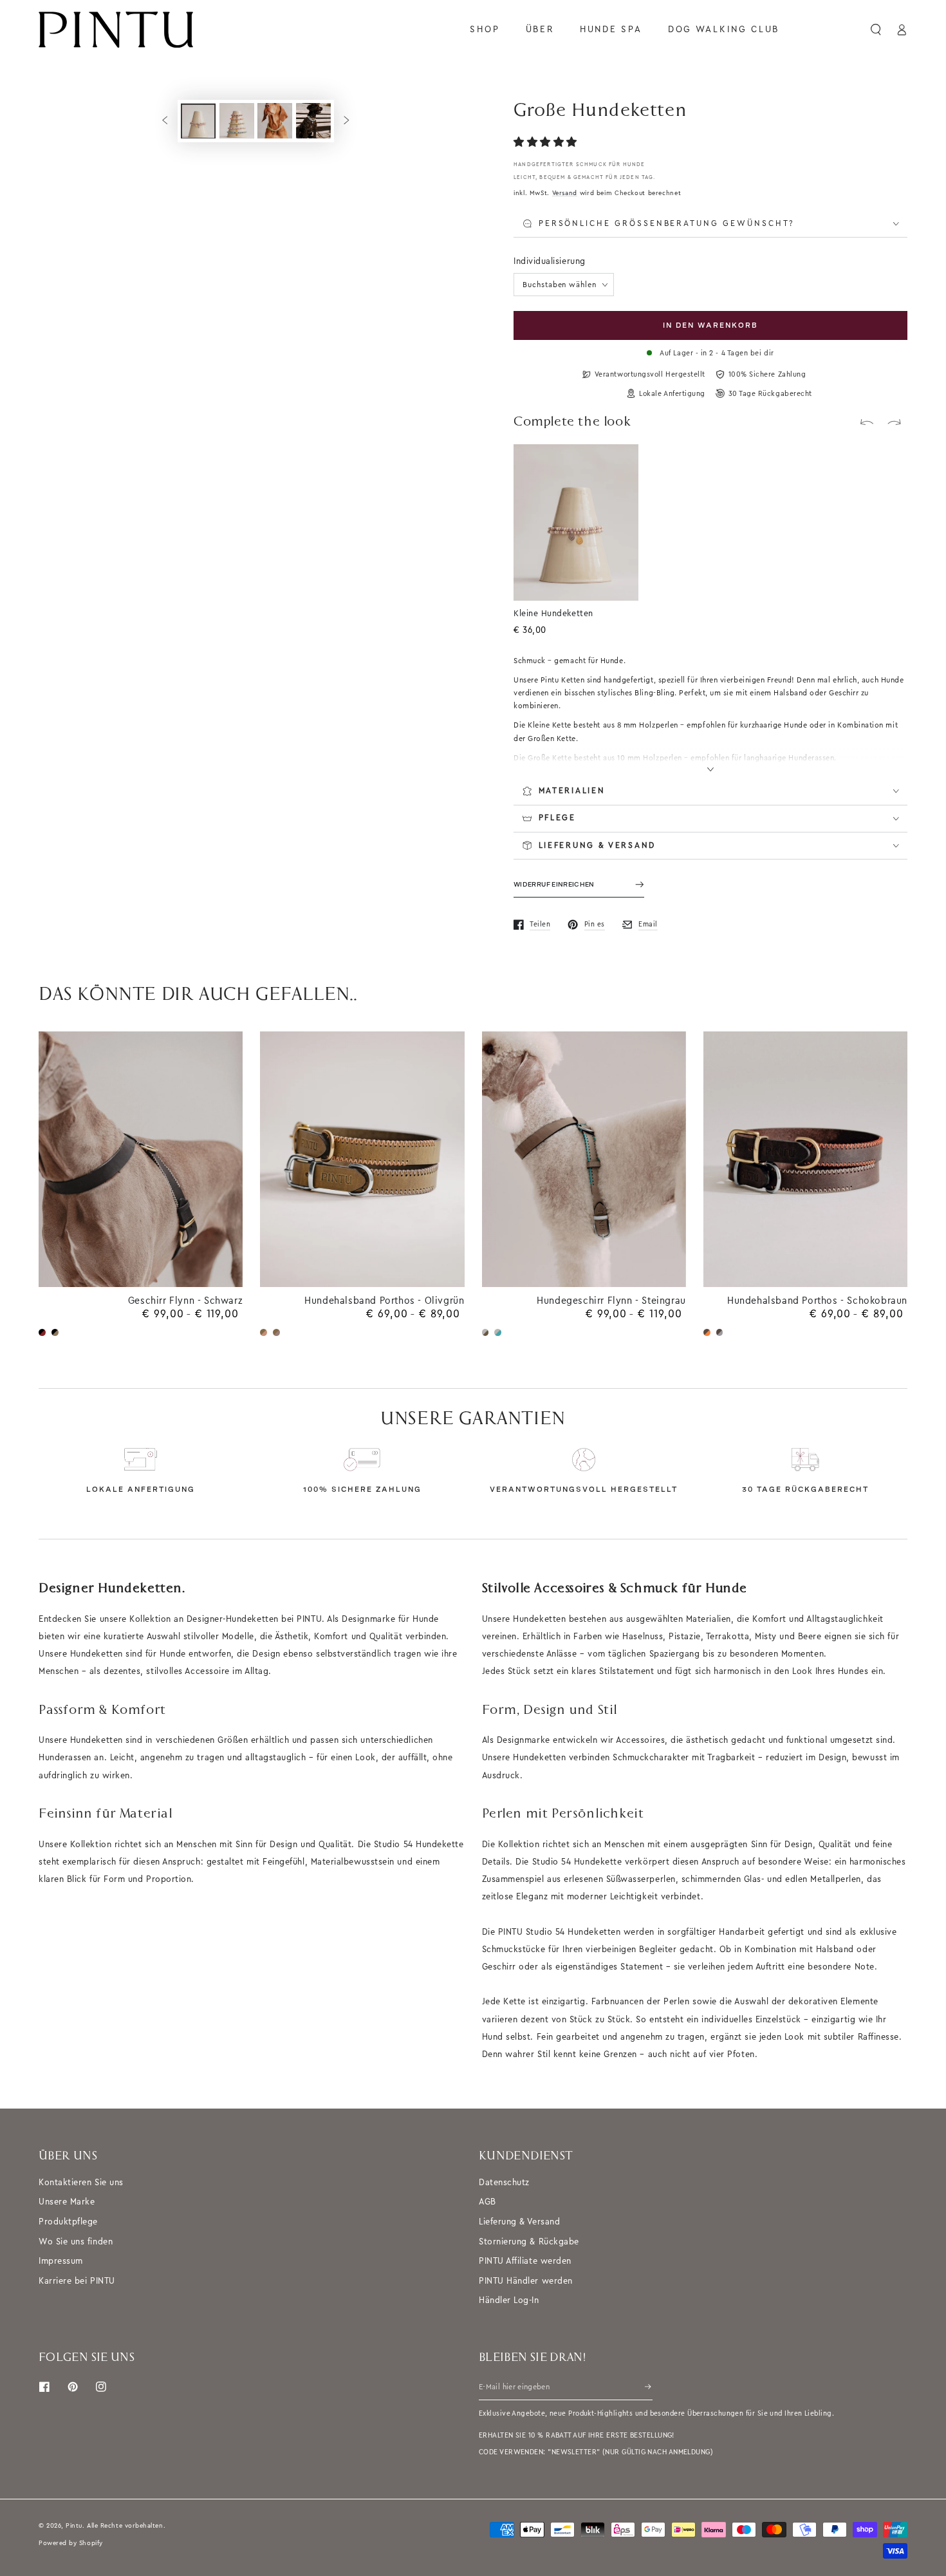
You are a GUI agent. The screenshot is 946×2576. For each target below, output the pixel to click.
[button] (547, 143)
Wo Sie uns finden (76, 2242)
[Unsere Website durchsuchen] (876, 30)
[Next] (895, 422)
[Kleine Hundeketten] (622, 460)
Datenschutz (504, 2182)
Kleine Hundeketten (553, 613)
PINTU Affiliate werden (525, 2261)
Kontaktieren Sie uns (81, 2182)
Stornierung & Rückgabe (529, 2242)
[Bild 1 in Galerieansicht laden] (198, 121)
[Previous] (867, 422)
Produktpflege (68, 2222)
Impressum (61, 2261)
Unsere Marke (67, 2202)
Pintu (74, 2525)
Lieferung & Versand (519, 2222)
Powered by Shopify (71, 2543)
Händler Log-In (509, 2300)
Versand (565, 193)
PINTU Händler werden (526, 2281)
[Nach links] (165, 121)
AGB (487, 2202)
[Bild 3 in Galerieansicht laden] (275, 121)
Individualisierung (550, 261)
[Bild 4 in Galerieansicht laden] (313, 121)
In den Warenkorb (710, 325)
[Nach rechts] (347, 121)
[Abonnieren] (649, 2387)
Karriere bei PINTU (77, 2281)
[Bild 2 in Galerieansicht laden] (237, 121)
